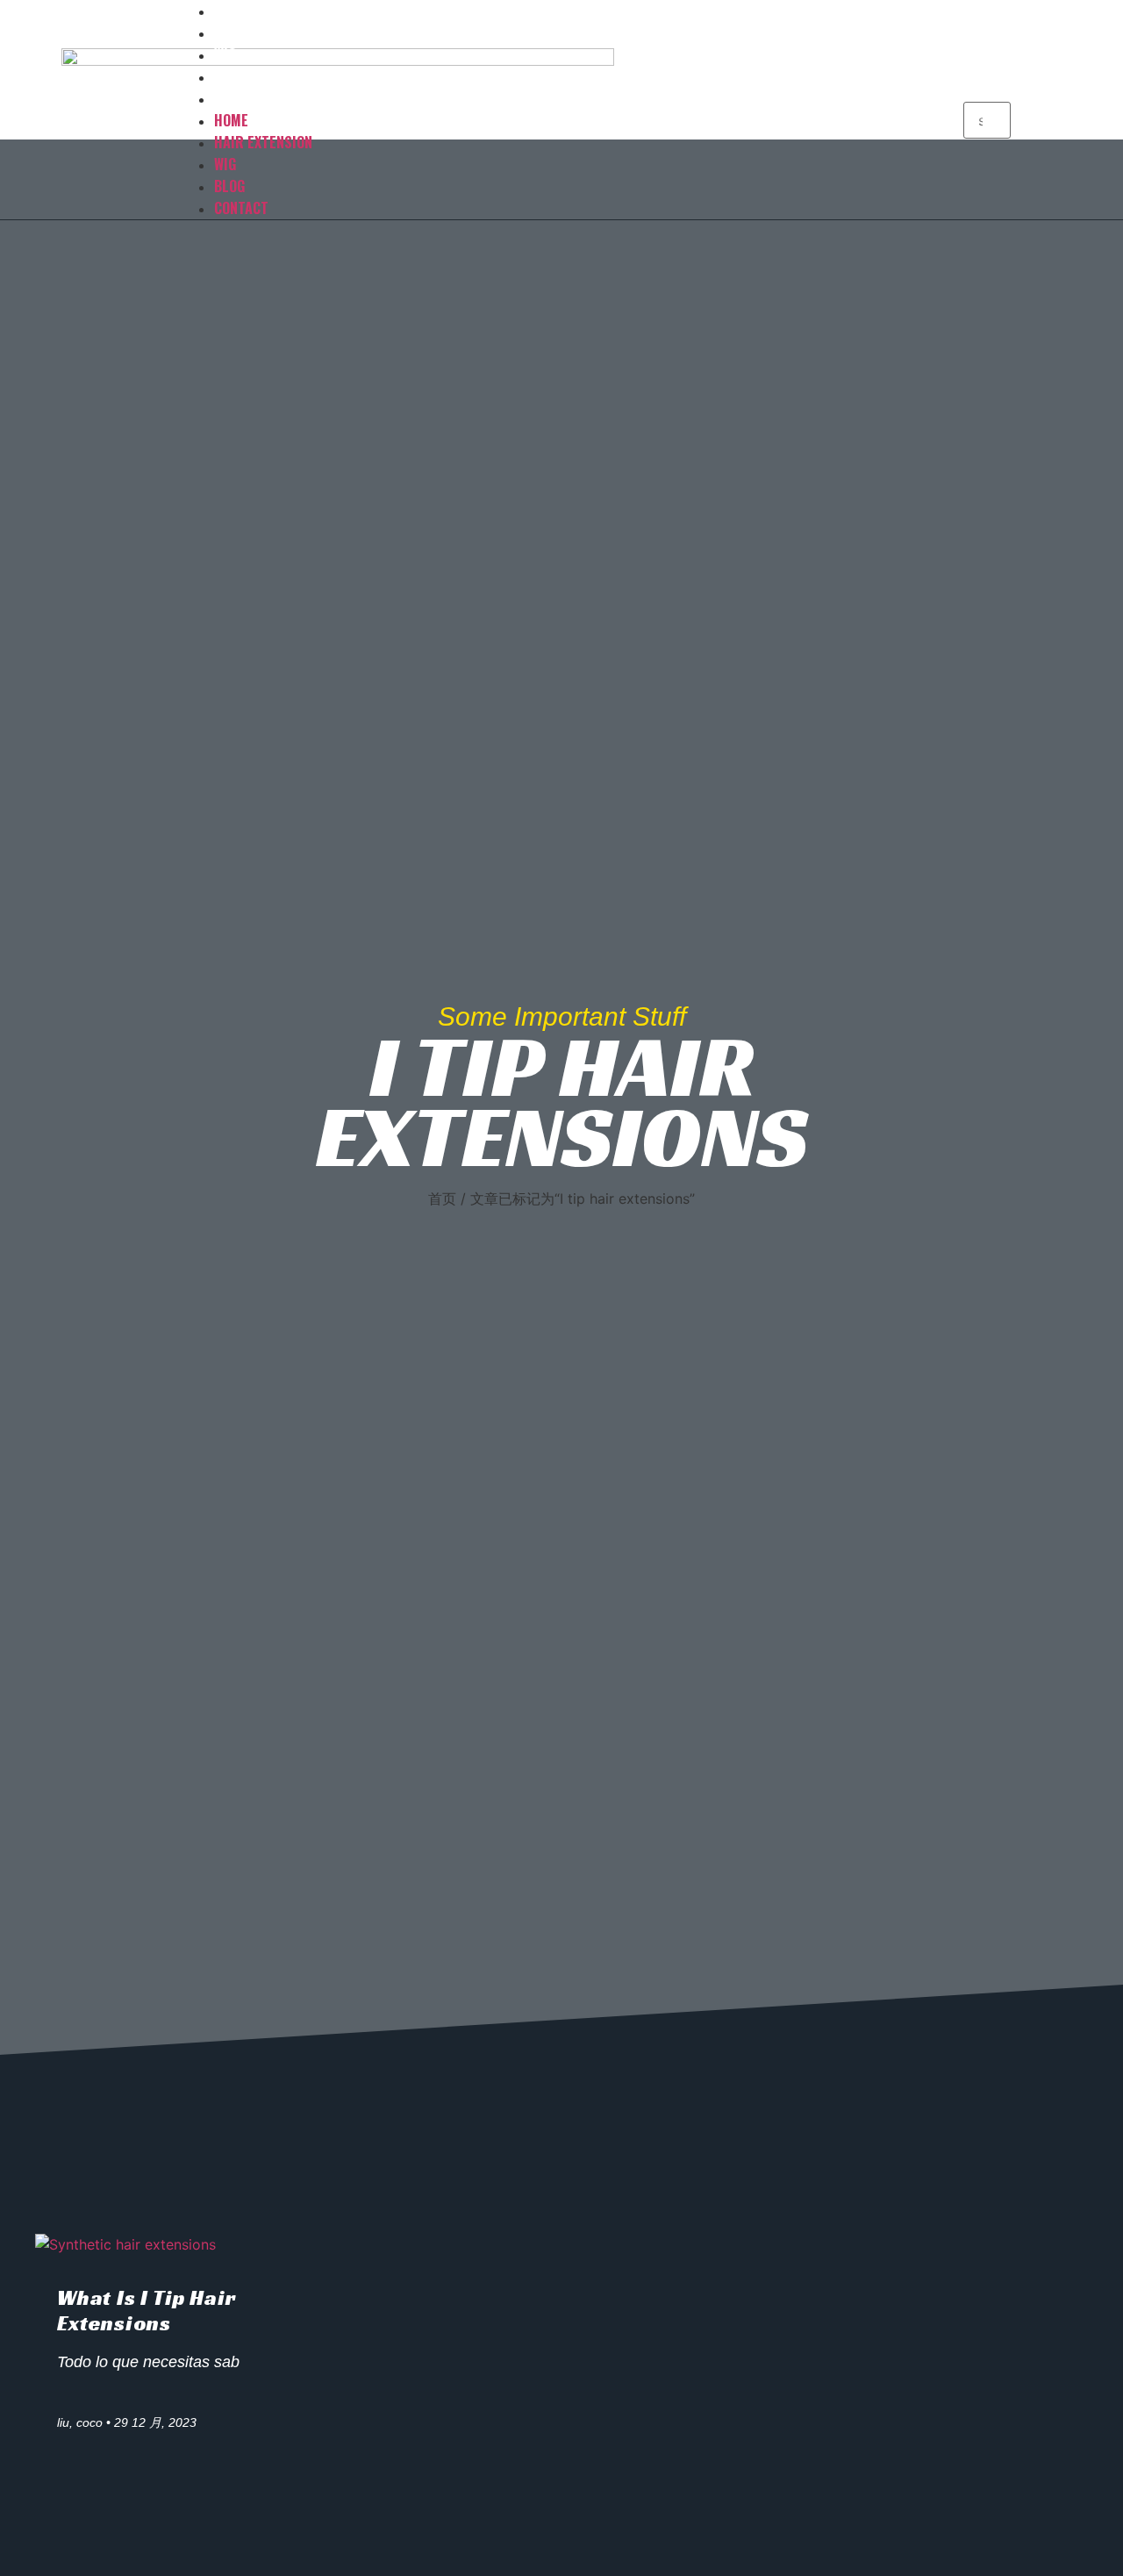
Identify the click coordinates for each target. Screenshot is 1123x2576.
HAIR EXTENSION (263, 32)
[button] (987, 91)
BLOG (229, 186)
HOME (231, 120)
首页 (442, 1199)
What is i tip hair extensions (147, 2311)
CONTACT (241, 98)
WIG (225, 164)
